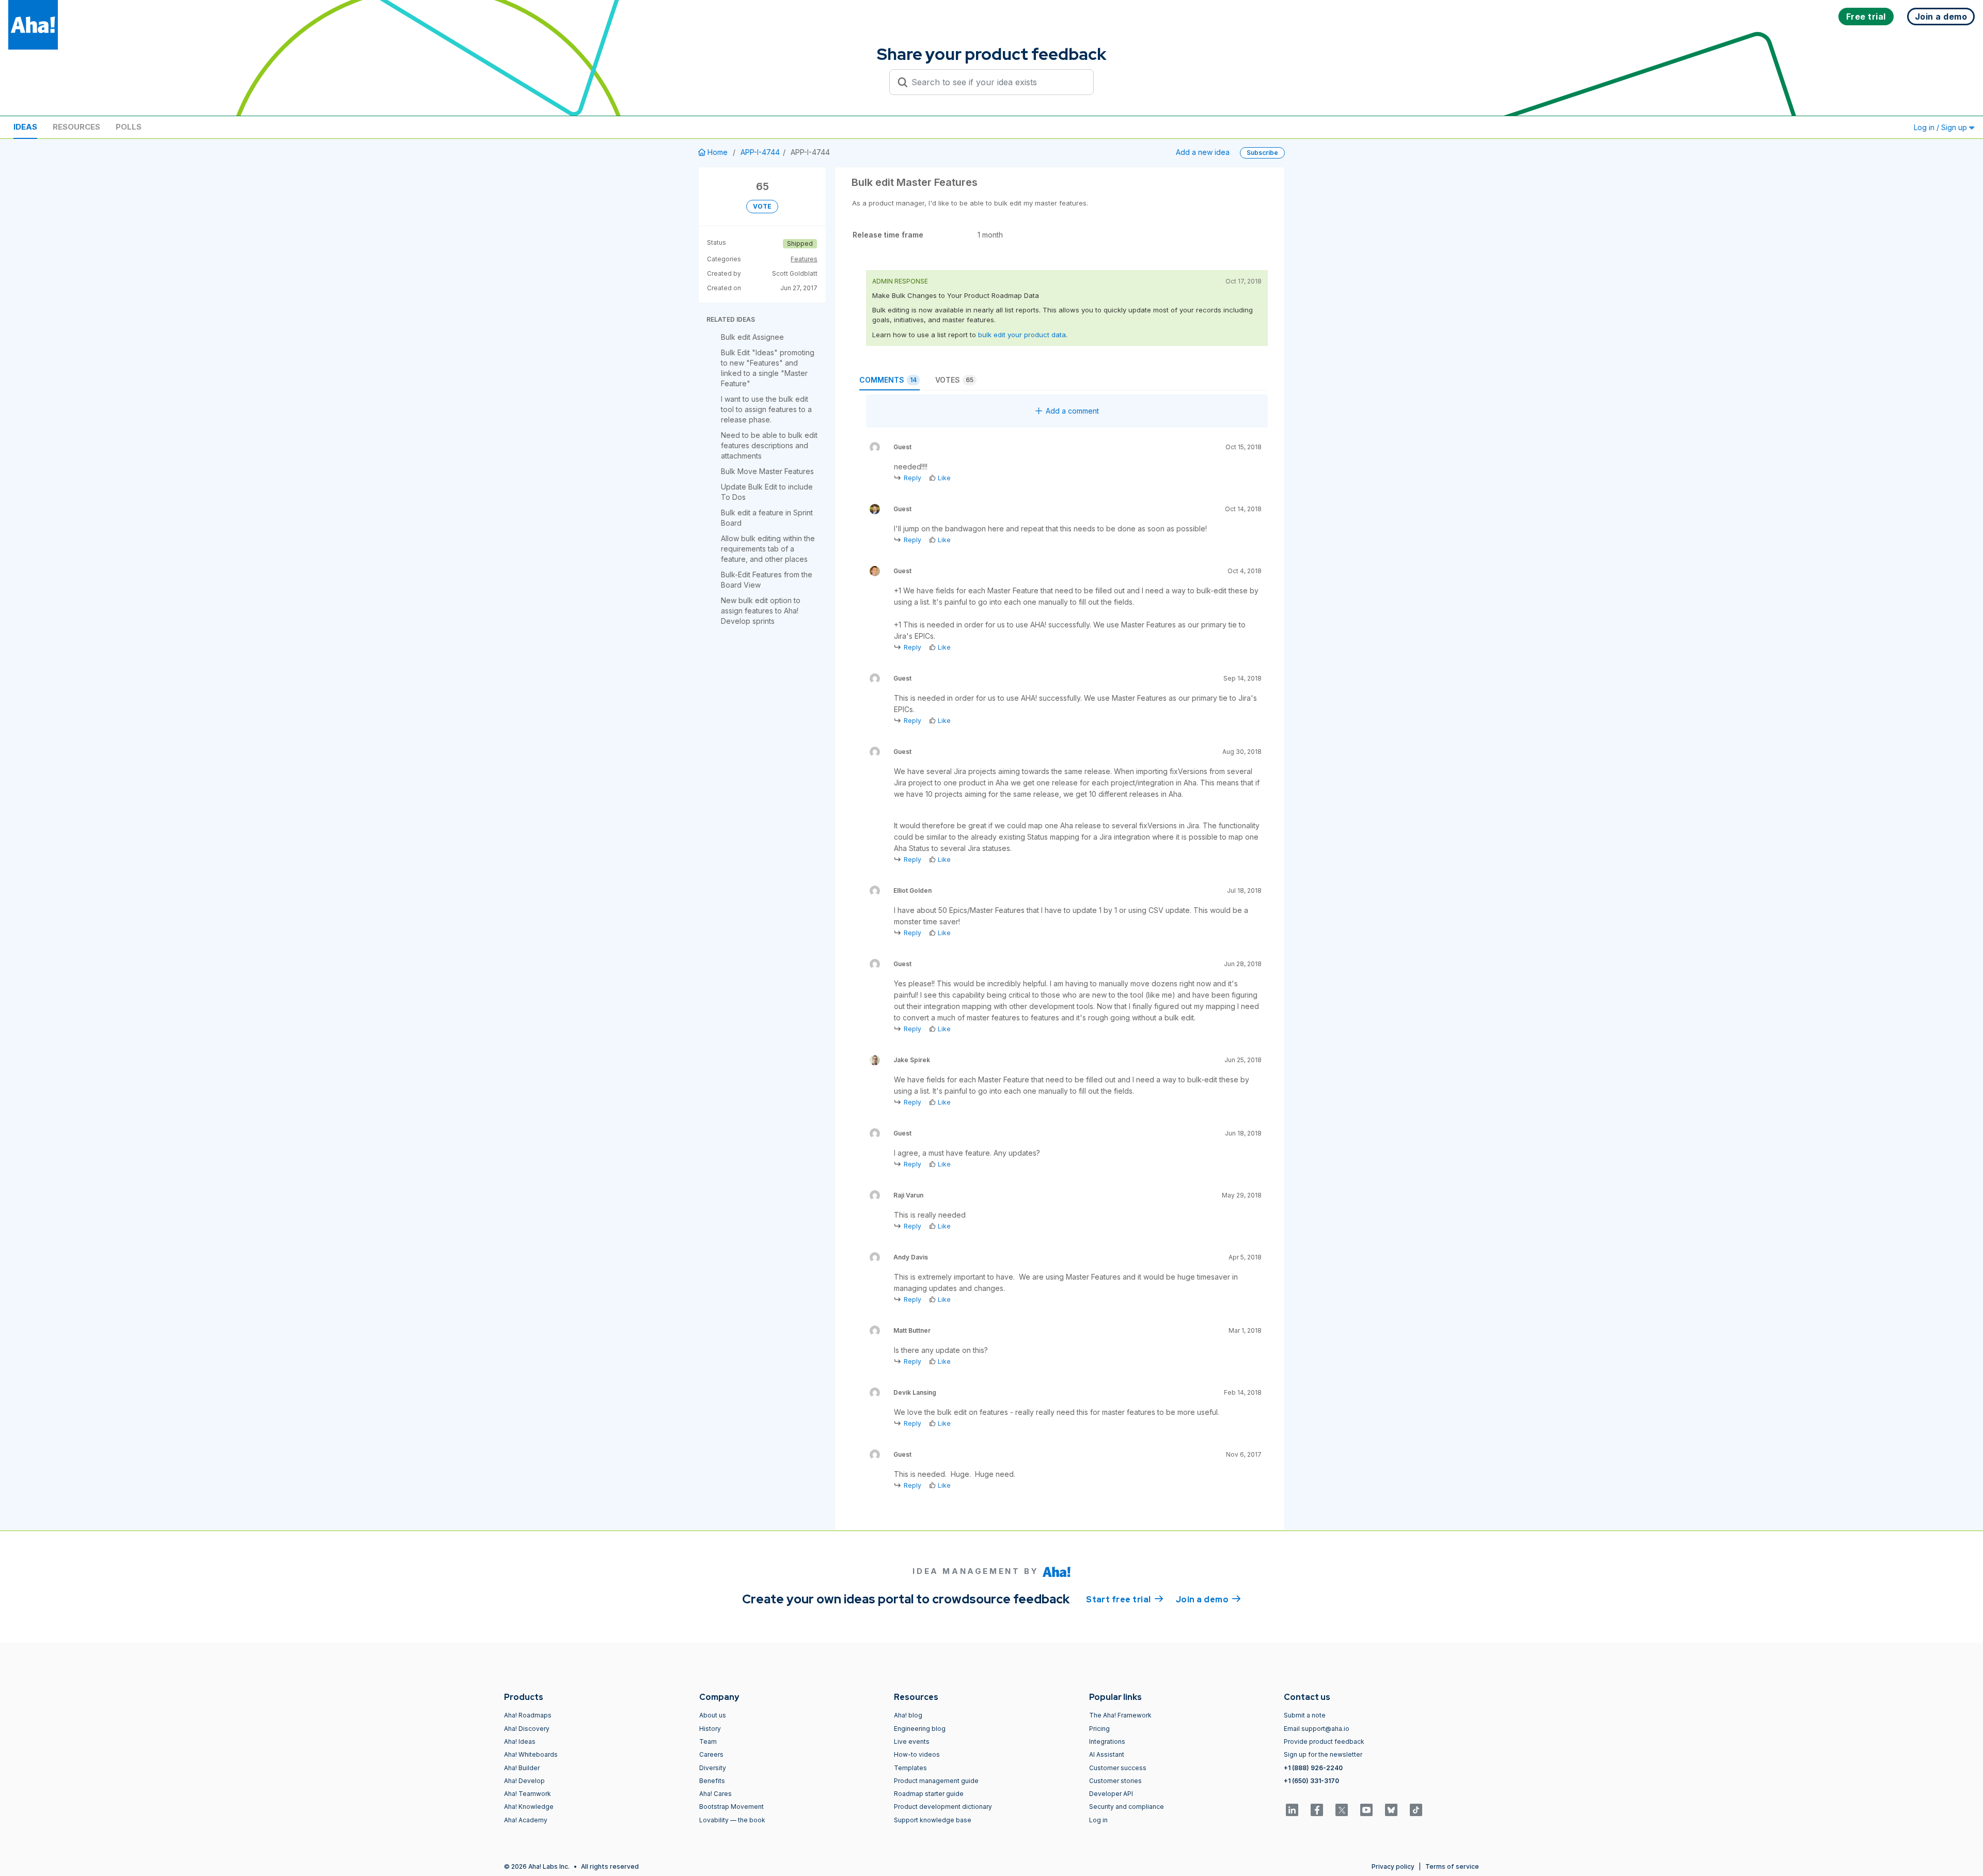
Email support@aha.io (1317, 1729)
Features (804, 259)
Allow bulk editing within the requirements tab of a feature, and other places (768, 549)
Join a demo (1208, 1599)
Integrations (1107, 1741)
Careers (711, 1754)
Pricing (1099, 1729)
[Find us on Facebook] (1317, 1810)
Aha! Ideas (520, 1741)
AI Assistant (1107, 1754)
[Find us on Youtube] (1366, 1810)
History (710, 1729)
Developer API (1111, 1794)
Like (944, 478)
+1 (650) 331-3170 (1311, 1781)
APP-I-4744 (760, 152)
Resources (76, 127)
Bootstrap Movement (731, 1807)
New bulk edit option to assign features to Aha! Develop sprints (761, 611)
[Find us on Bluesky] (1391, 1810)
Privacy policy (1393, 1866)
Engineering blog (920, 1729)
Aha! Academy (526, 1820)
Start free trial (1125, 1599)
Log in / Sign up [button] (1941, 127)
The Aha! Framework (1120, 1715)
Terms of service (1452, 1866)
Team (708, 1741)
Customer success (1118, 1768)
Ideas (25, 127)
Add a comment (1072, 411)
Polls (129, 127)
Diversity (713, 1768)
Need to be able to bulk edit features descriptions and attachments (769, 445)
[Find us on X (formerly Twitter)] (1342, 1810)
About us (713, 1715)
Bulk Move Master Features (767, 471)
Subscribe (1262, 153)
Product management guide (936, 1781)
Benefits (712, 1781)
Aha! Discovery (527, 1729)
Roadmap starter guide (929, 1794)
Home (718, 152)
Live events (912, 1741)
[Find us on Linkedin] (1292, 1810)
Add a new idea (1203, 152)
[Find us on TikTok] (1416, 1810)
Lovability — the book (732, 1820)
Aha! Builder (522, 1768)
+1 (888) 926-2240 (1313, 1768)
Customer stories (1115, 1781)
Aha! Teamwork (528, 1794)
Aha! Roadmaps (528, 1715)
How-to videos (917, 1754)
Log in (1098, 1820)
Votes (954, 380)
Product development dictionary (943, 1807)
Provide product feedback (1324, 1741)
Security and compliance (1127, 1807)
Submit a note (1305, 1715)
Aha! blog (908, 1715)
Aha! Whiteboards (531, 1754)
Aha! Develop (524, 1781)
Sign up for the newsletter (1323, 1754)
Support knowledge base (933, 1820)
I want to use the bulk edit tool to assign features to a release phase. (766, 409)
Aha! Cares (715, 1794)
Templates (910, 1768)
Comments (888, 380)
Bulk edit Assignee (752, 337)
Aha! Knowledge (529, 1807)
